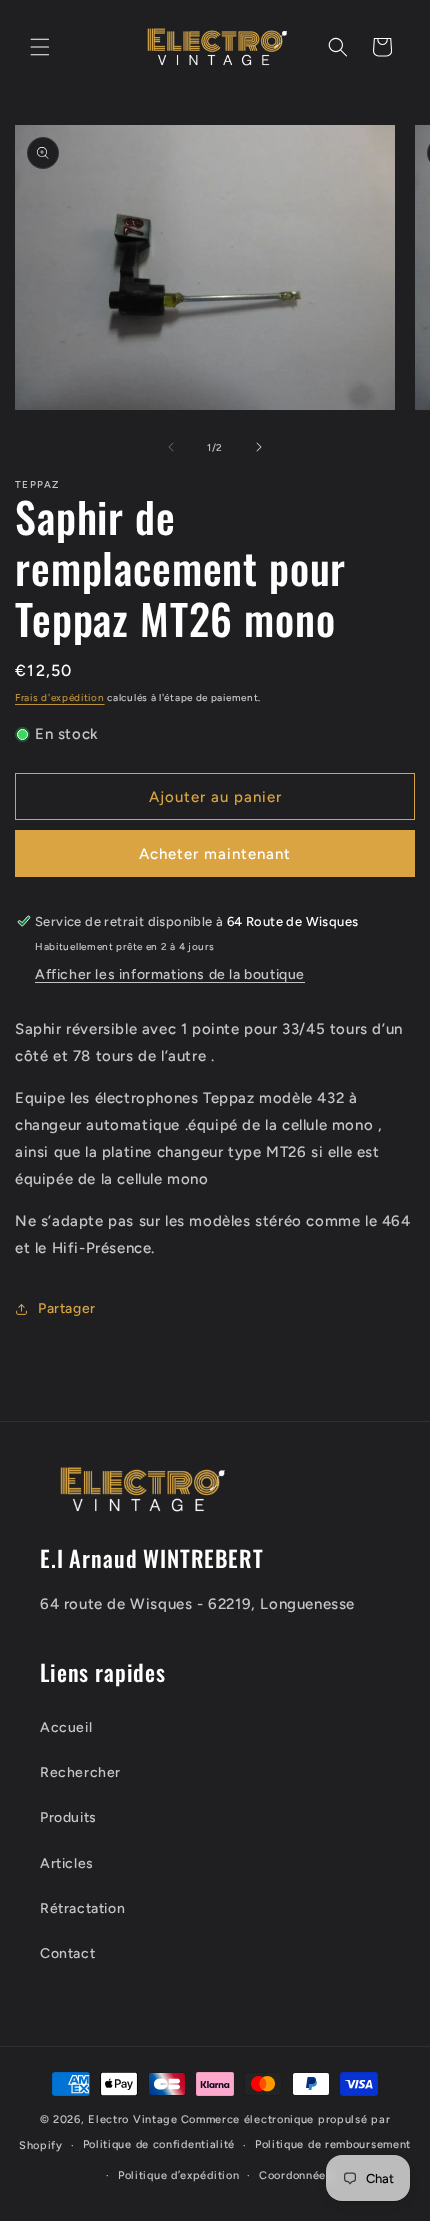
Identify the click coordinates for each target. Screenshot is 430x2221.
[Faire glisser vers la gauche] (171, 447)
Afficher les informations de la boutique (170, 974)
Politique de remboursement (333, 2144)
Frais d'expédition (60, 697)
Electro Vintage (133, 2119)
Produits (68, 1817)
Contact (67, 1953)
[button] (40, 47)
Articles (67, 1863)
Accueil (66, 1727)
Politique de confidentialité (159, 2144)
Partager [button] (67, 1308)
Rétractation (82, 1908)
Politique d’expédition (178, 2175)
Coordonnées (295, 2175)
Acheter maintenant (215, 854)
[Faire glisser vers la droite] (259, 447)
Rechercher (80, 1772)
